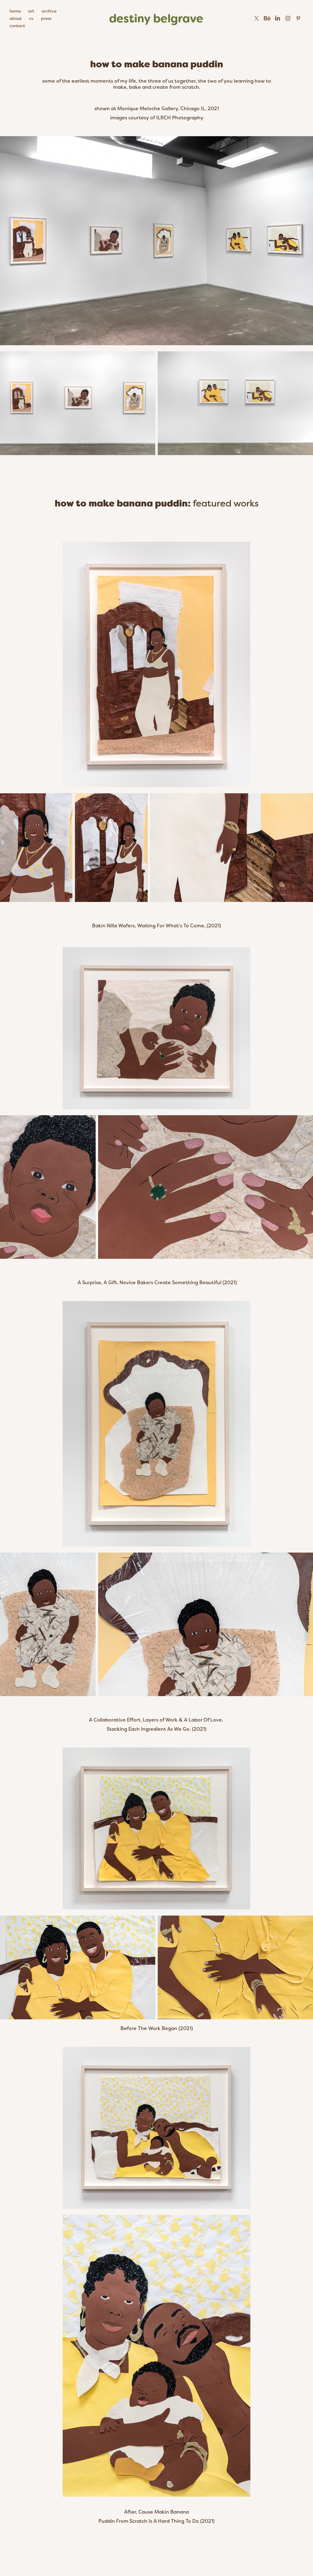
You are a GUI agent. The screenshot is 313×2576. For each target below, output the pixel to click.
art (31, 11)
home (15, 11)
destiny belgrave (156, 18)
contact (17, 26)
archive (49, 11)
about (16, 18)
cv (31, 18)
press (46, 18)
